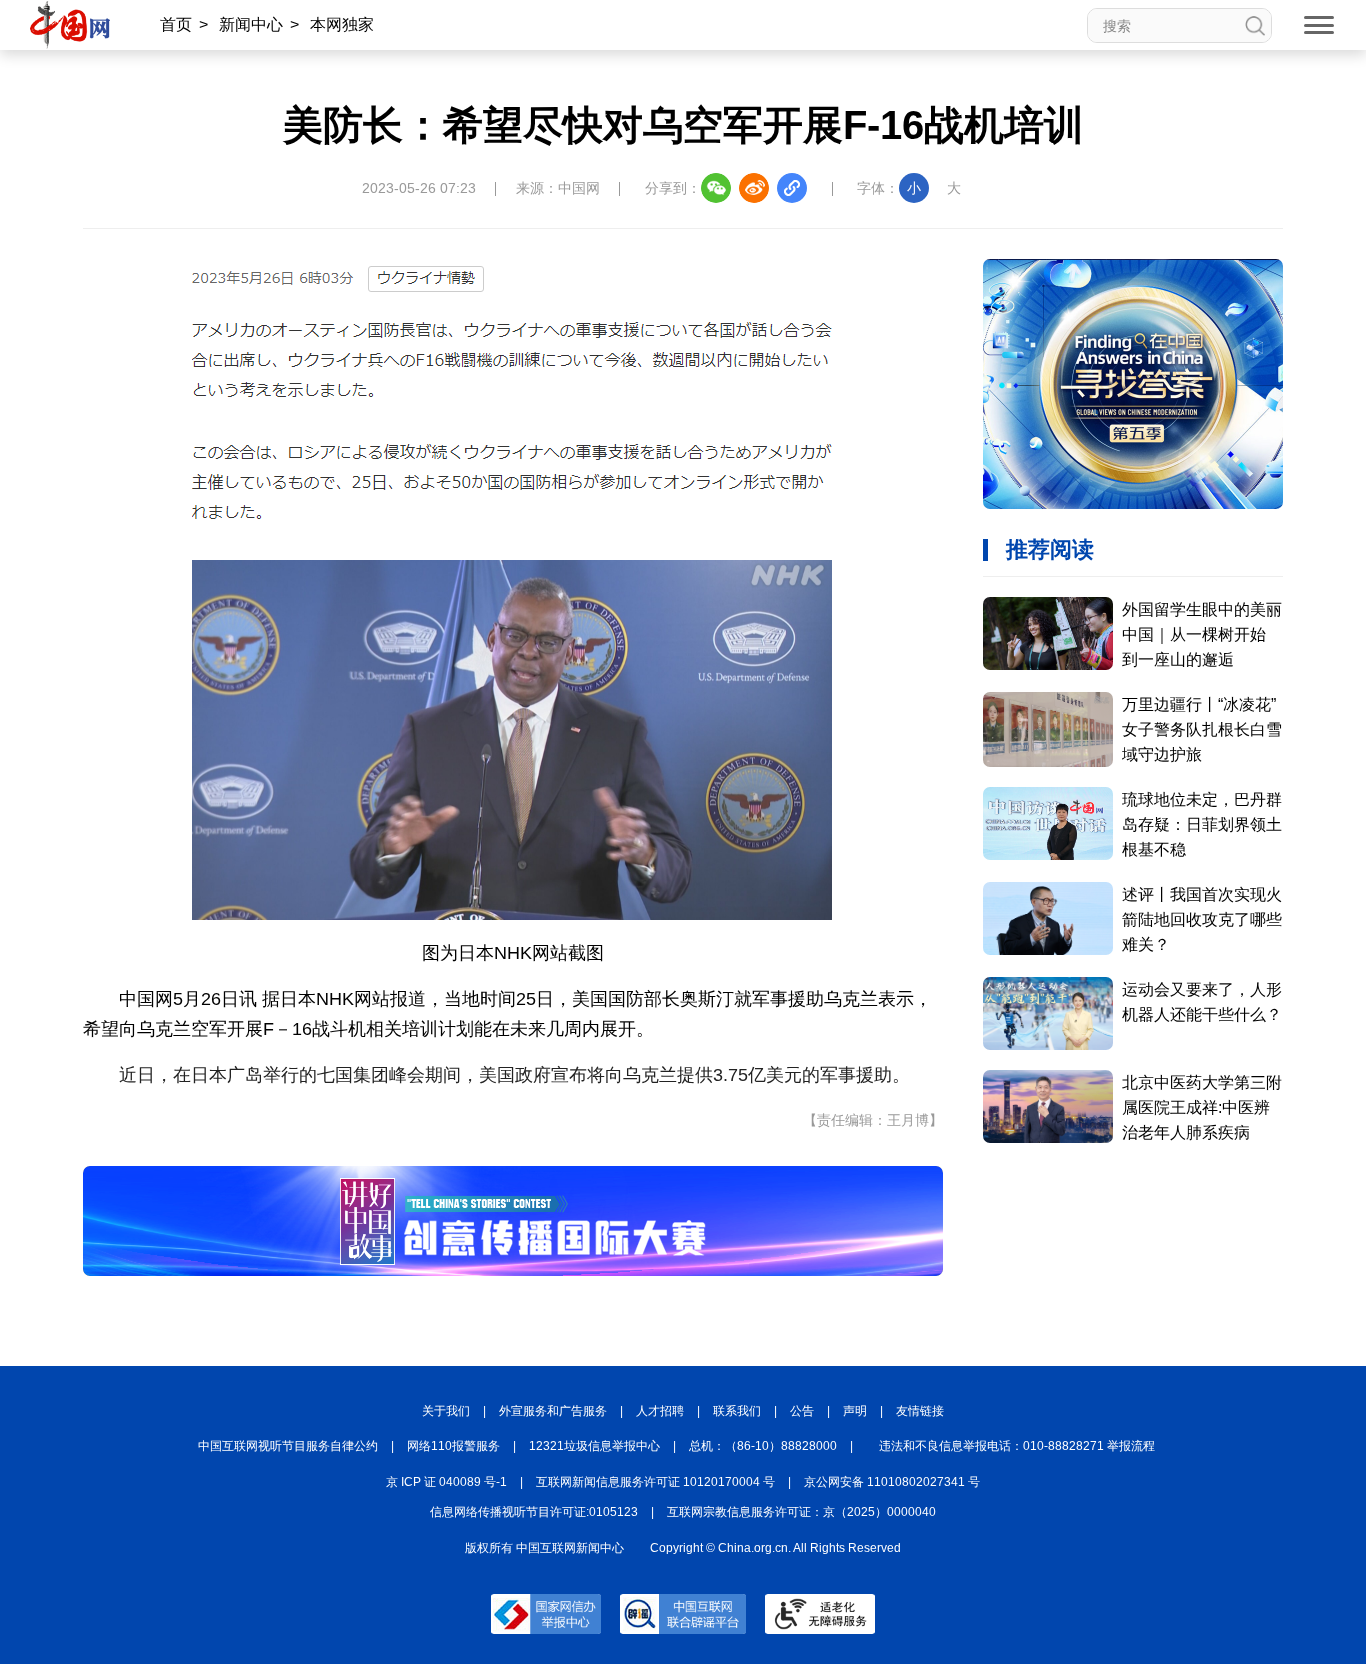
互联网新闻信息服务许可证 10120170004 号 (655, 1482)
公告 (802, 1411)
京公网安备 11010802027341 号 (892, 1482)
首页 (176, 24)
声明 (855, 1411)
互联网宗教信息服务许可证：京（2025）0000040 (801, 1512)
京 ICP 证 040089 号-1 (446, 1482)
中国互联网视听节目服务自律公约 (288, 1446)
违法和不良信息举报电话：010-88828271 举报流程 (1017, 1446)
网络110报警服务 (453, 1446)
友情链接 (920, 1411)
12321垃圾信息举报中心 (594, 1446)
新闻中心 (251, 24)
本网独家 (342, 24)
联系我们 (737, 1411)
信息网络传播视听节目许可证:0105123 (534, 1512)
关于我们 (446, 1411)
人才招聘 (660, 1411)
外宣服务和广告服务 (553, 1411)
